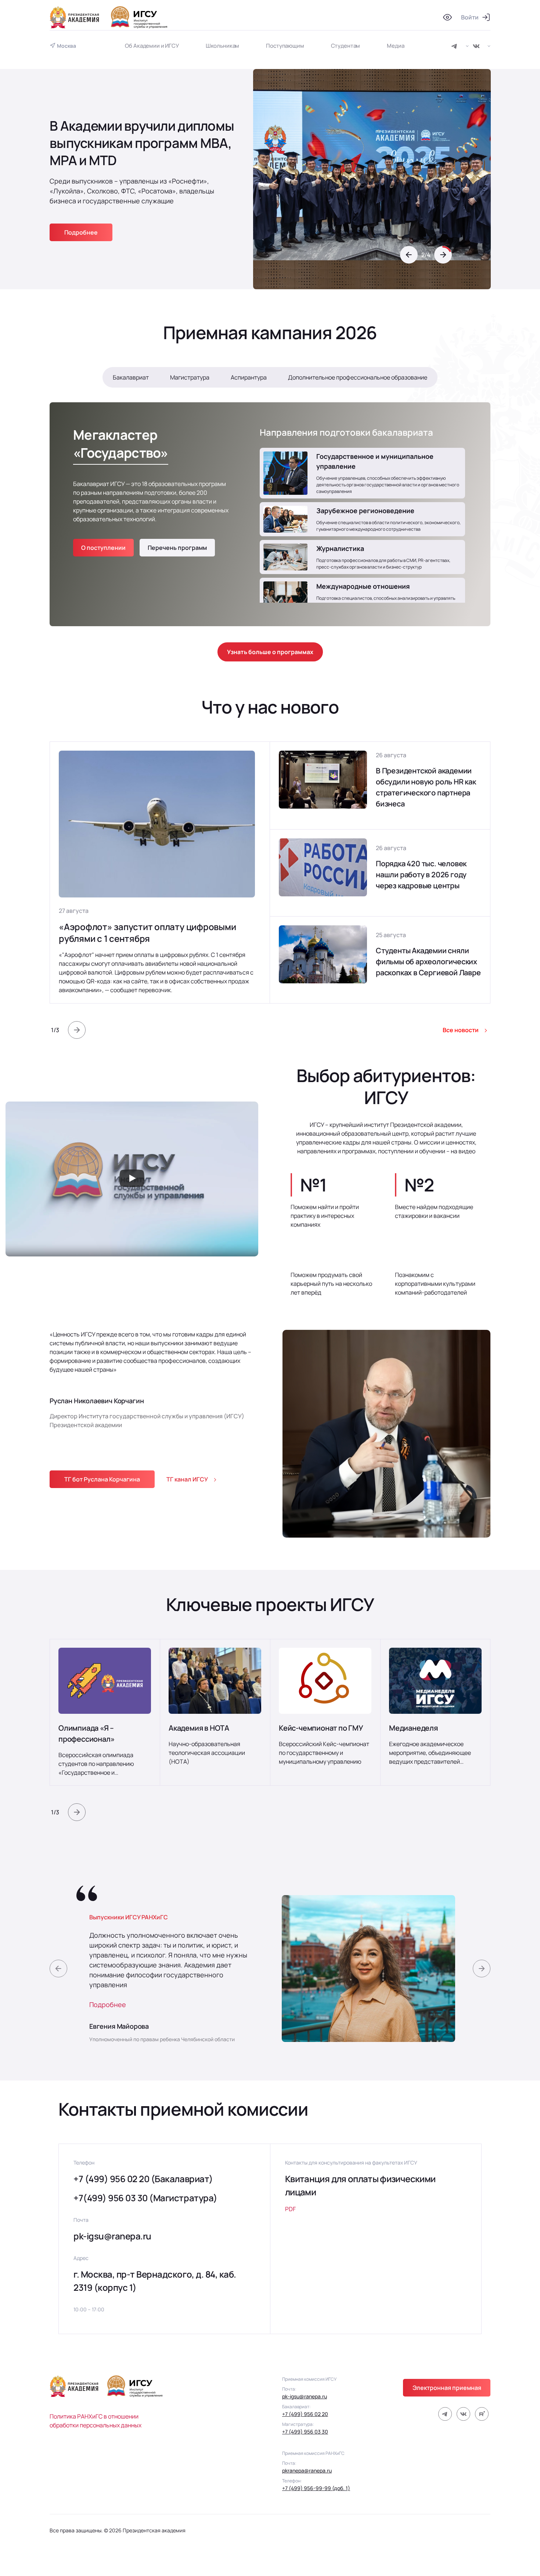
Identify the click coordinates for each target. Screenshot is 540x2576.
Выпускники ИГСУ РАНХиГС (129, 1917)
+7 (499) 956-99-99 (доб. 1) (316, 2488)
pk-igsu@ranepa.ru (112, 2236)
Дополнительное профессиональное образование (358, 377)
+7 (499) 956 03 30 (305, 2432)
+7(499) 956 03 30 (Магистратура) (145, 2198)
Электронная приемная (447, 2388)
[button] (409, 255)
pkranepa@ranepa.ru (307, 2470)
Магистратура (190, 377)
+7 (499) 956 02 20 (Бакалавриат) (143, 2179)
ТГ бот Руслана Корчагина (102, 1479)
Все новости (461, 1030)
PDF (290, 2209)
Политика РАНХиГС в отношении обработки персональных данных (96, 2421)
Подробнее (108, 2004)
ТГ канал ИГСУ (187, 1479)
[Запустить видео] (132, 1179)
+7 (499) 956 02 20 (305, 2414)
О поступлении (103, 548)
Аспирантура (249, 377)
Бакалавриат (131, 377)
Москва (66, 46)
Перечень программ (177, 548)
